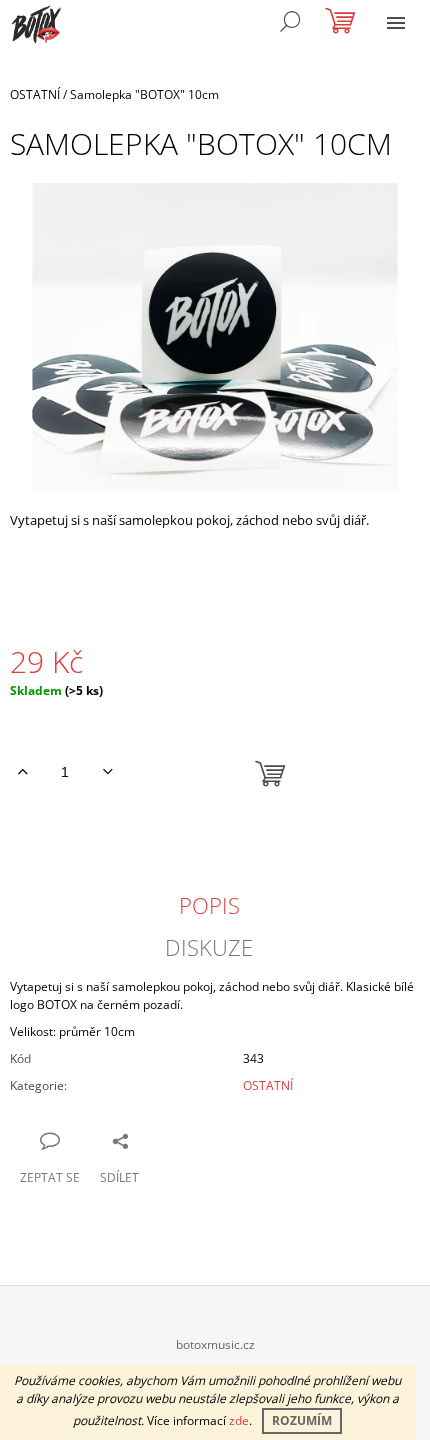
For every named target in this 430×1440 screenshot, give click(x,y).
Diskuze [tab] (209, 947)
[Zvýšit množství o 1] (22, 772)
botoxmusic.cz (215, 1344)
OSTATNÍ (268, 1085)
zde (239, 1420)
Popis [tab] (209, 905)
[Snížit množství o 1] (107, 772)
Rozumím (302, 1420)
